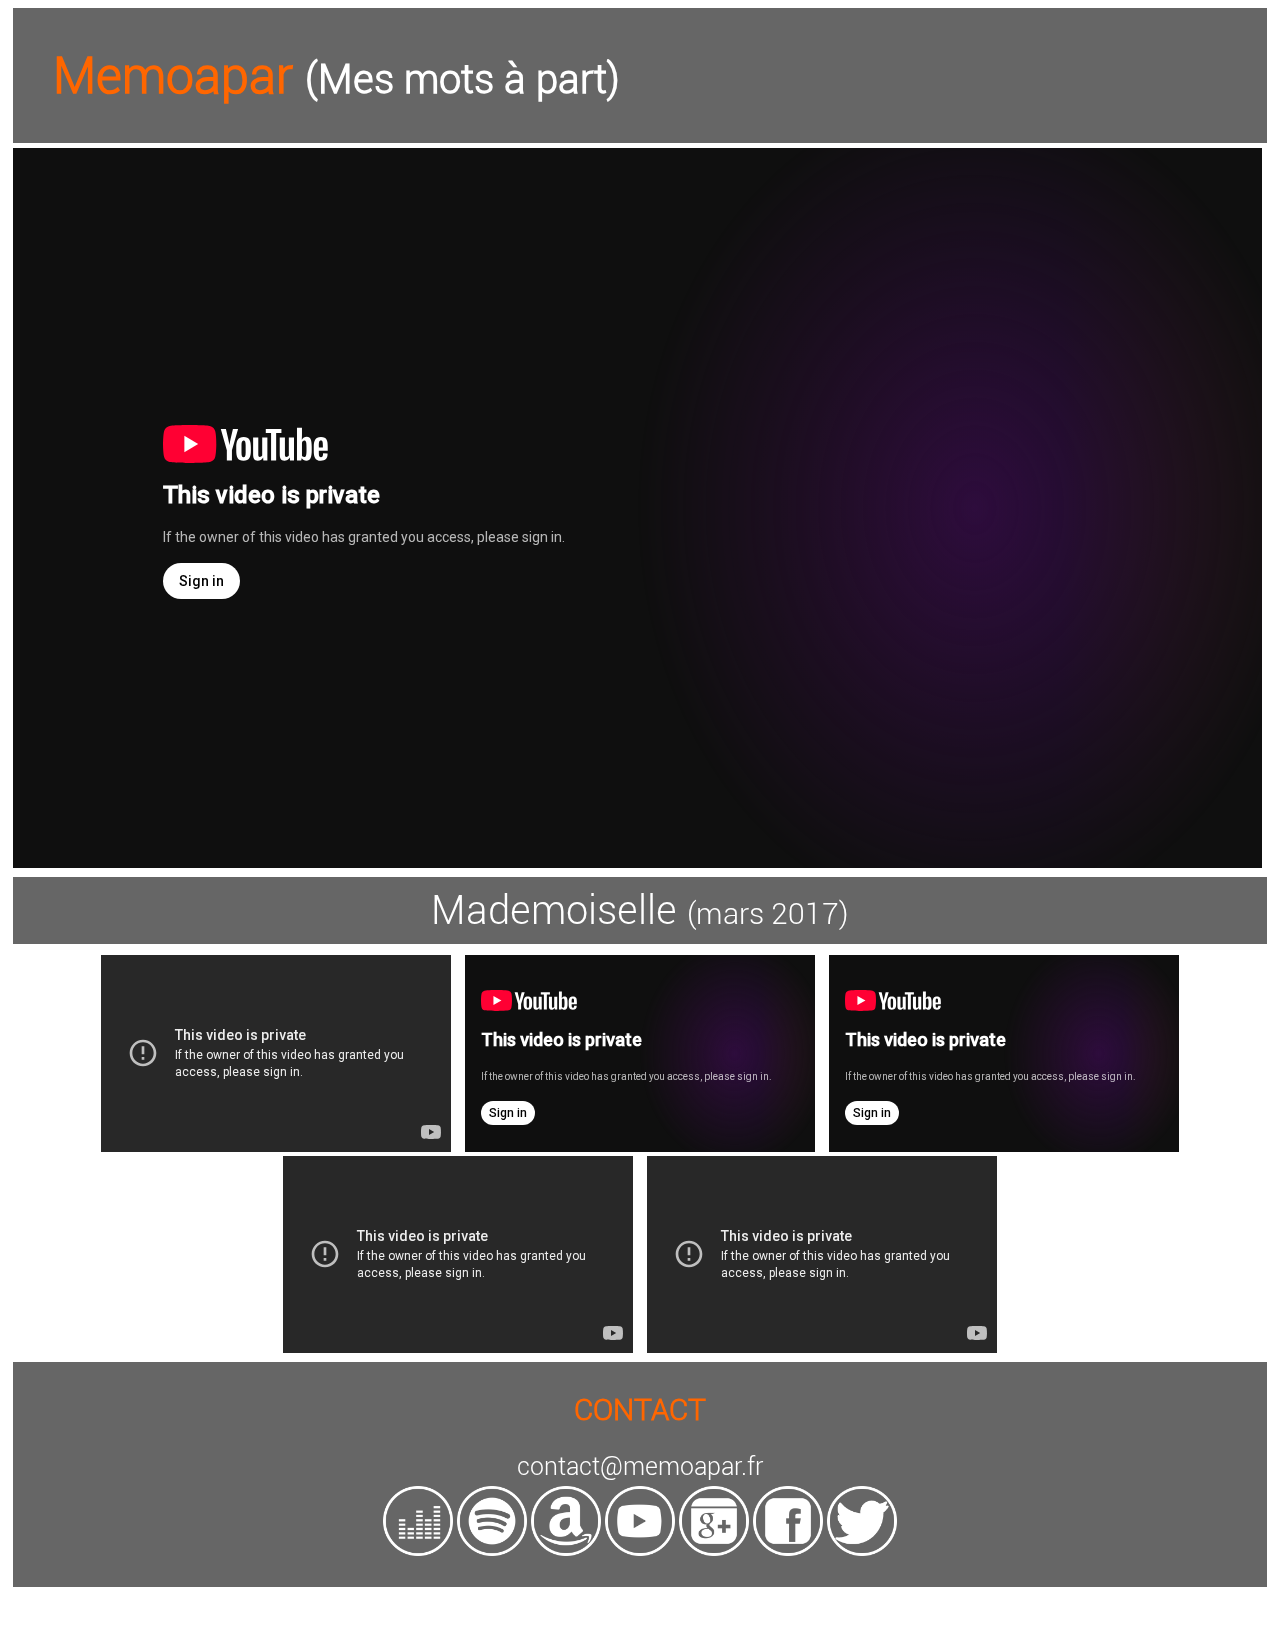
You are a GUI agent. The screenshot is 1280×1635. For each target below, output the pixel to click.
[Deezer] (418, 1551)
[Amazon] (566, 1551)
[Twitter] (862, 1551)
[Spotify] (492, 1551)
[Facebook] (788, 1551)
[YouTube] (640, 1551)
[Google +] (714, 1551)
